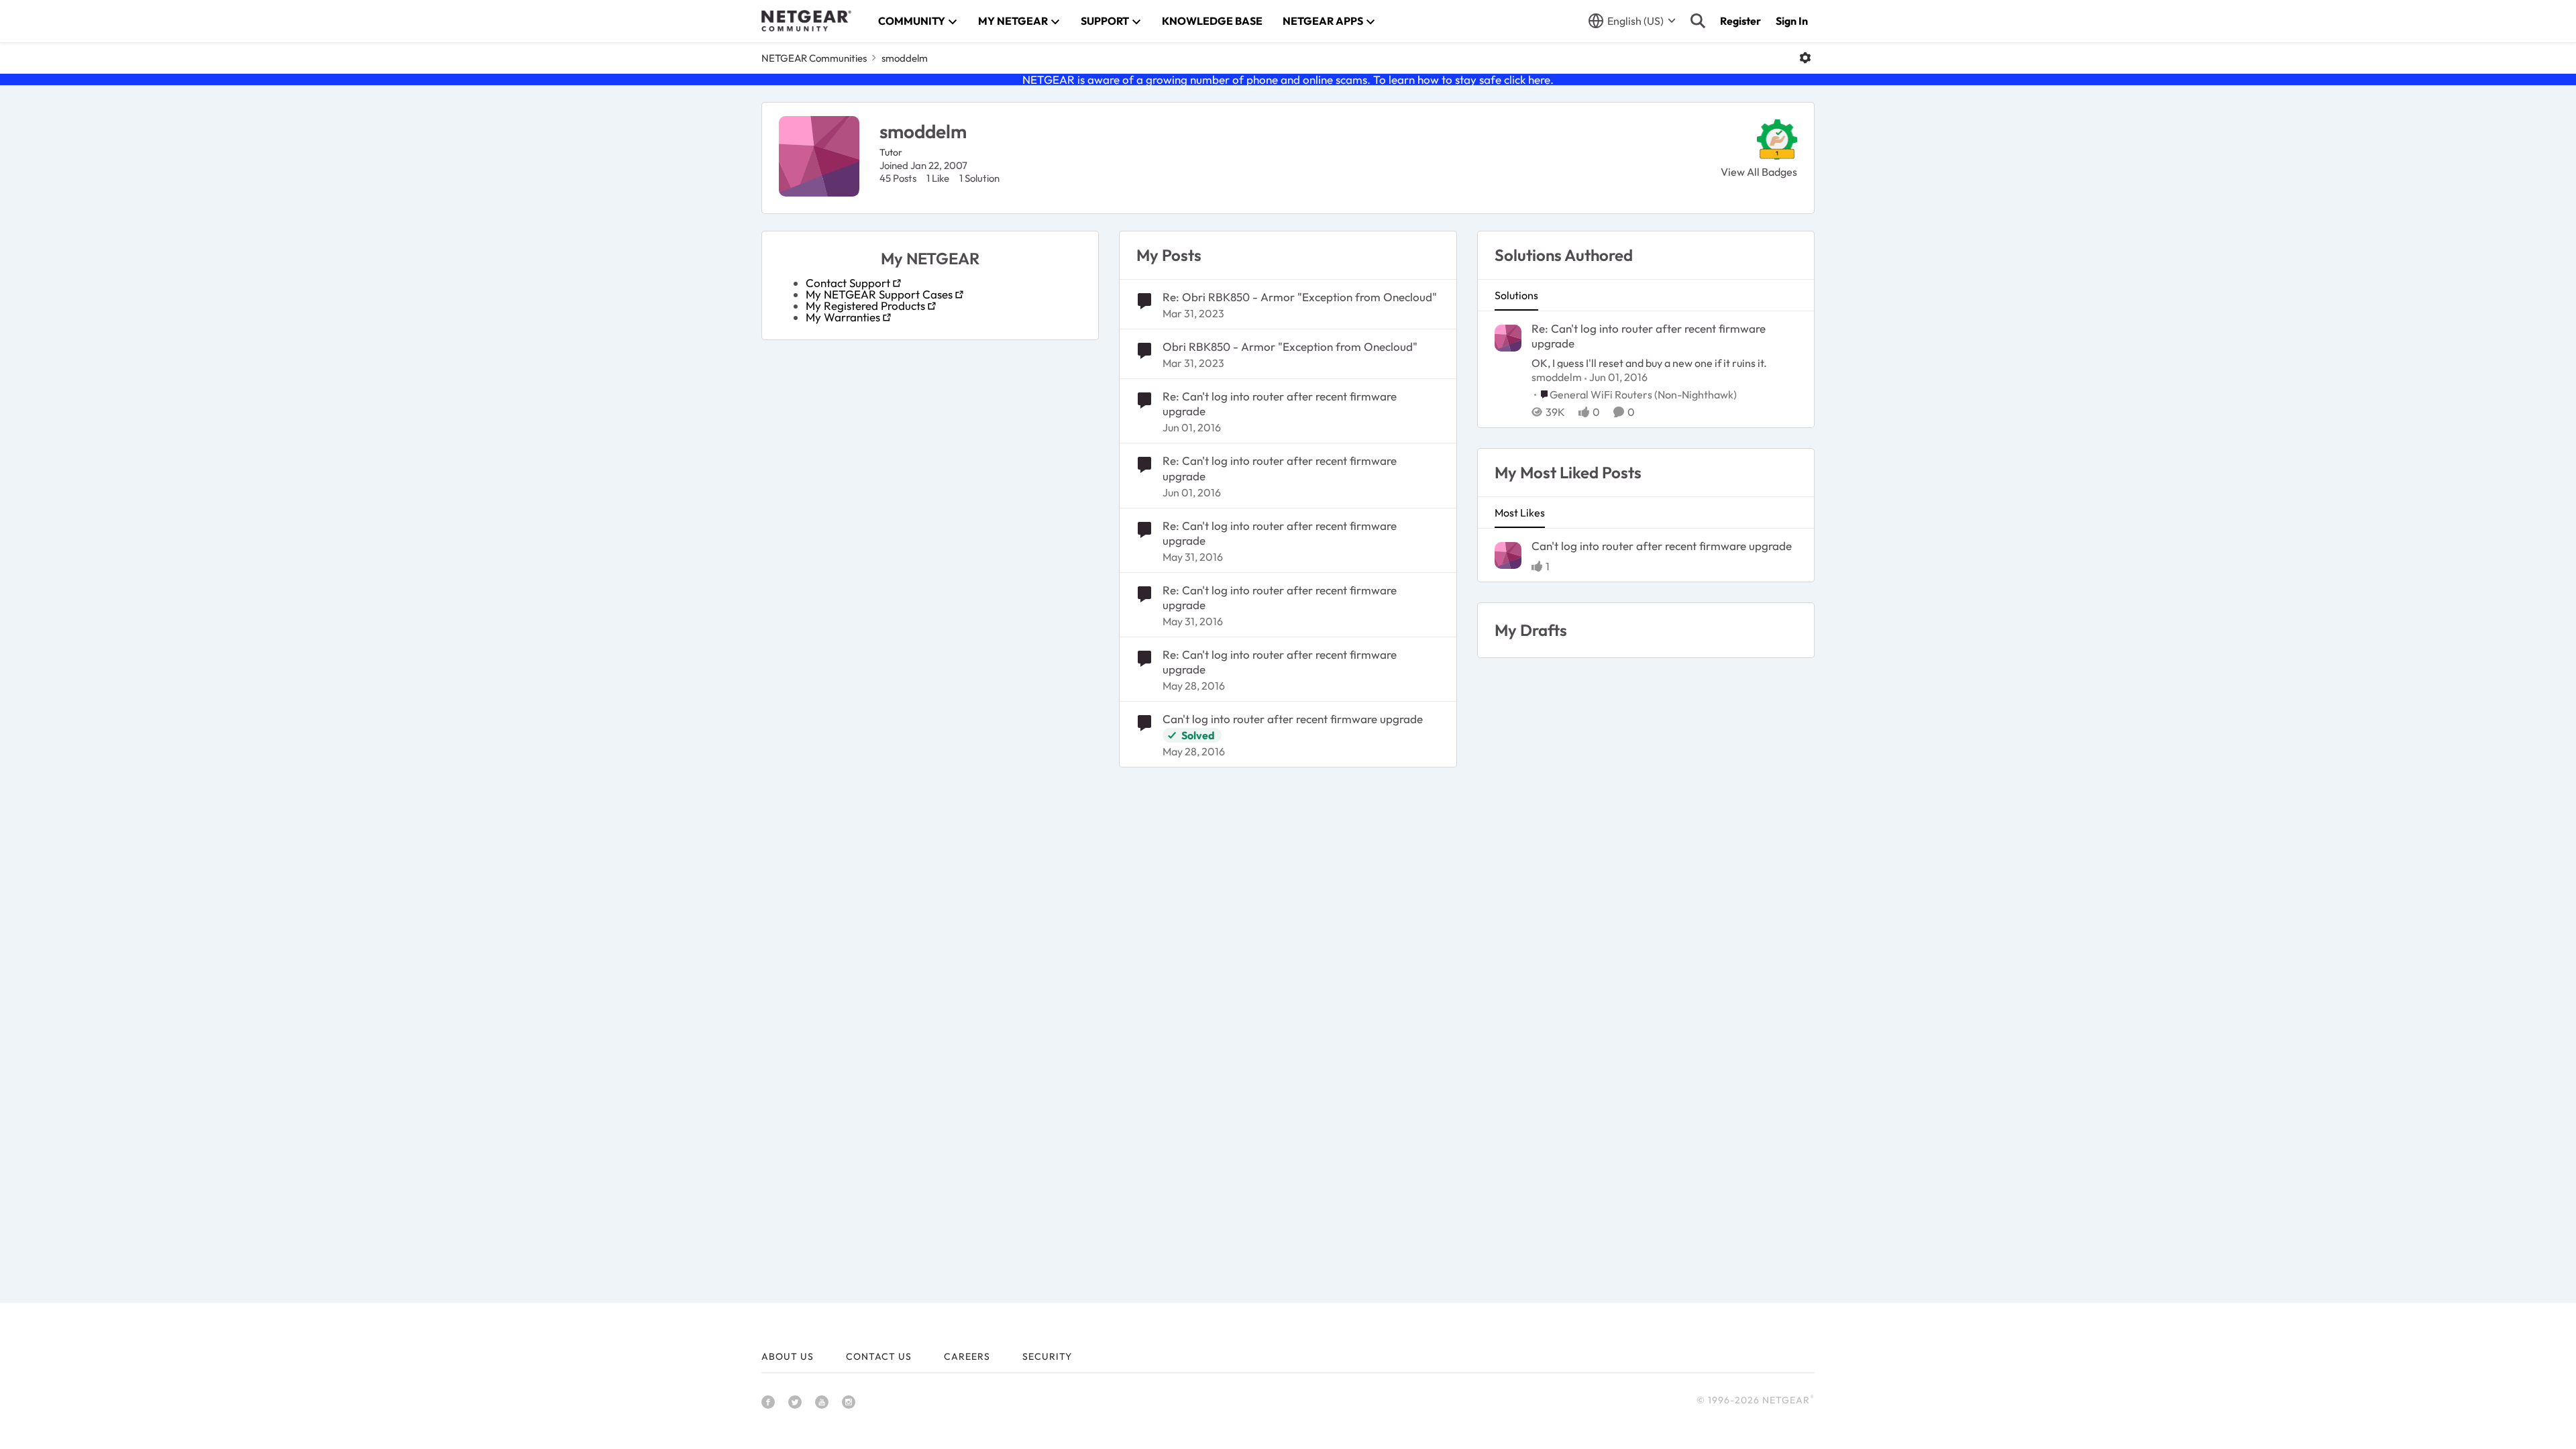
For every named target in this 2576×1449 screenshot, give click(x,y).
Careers (967, 1356)
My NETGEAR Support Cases (879, 294)
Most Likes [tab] (1520, 513)
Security (1047, 1356)
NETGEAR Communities (814, 58)
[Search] (1698, 21)
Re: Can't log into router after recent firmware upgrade (1280, 404)
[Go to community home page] (806, 21)
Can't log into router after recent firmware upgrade (1293, 719)
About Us (788, 1356)
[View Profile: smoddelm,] (1508, 338)
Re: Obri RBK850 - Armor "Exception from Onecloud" (1300, 297)
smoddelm (1557, 377)
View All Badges (1759, 172)
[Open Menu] (1805, 58)
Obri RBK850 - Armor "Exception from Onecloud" (1290, 346)
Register (1740, 21)
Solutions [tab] (1516, 295)
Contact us (879, 1356)
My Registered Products (865, 306)
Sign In (1792, 21)
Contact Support (848, 283)
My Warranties (843, 317)
